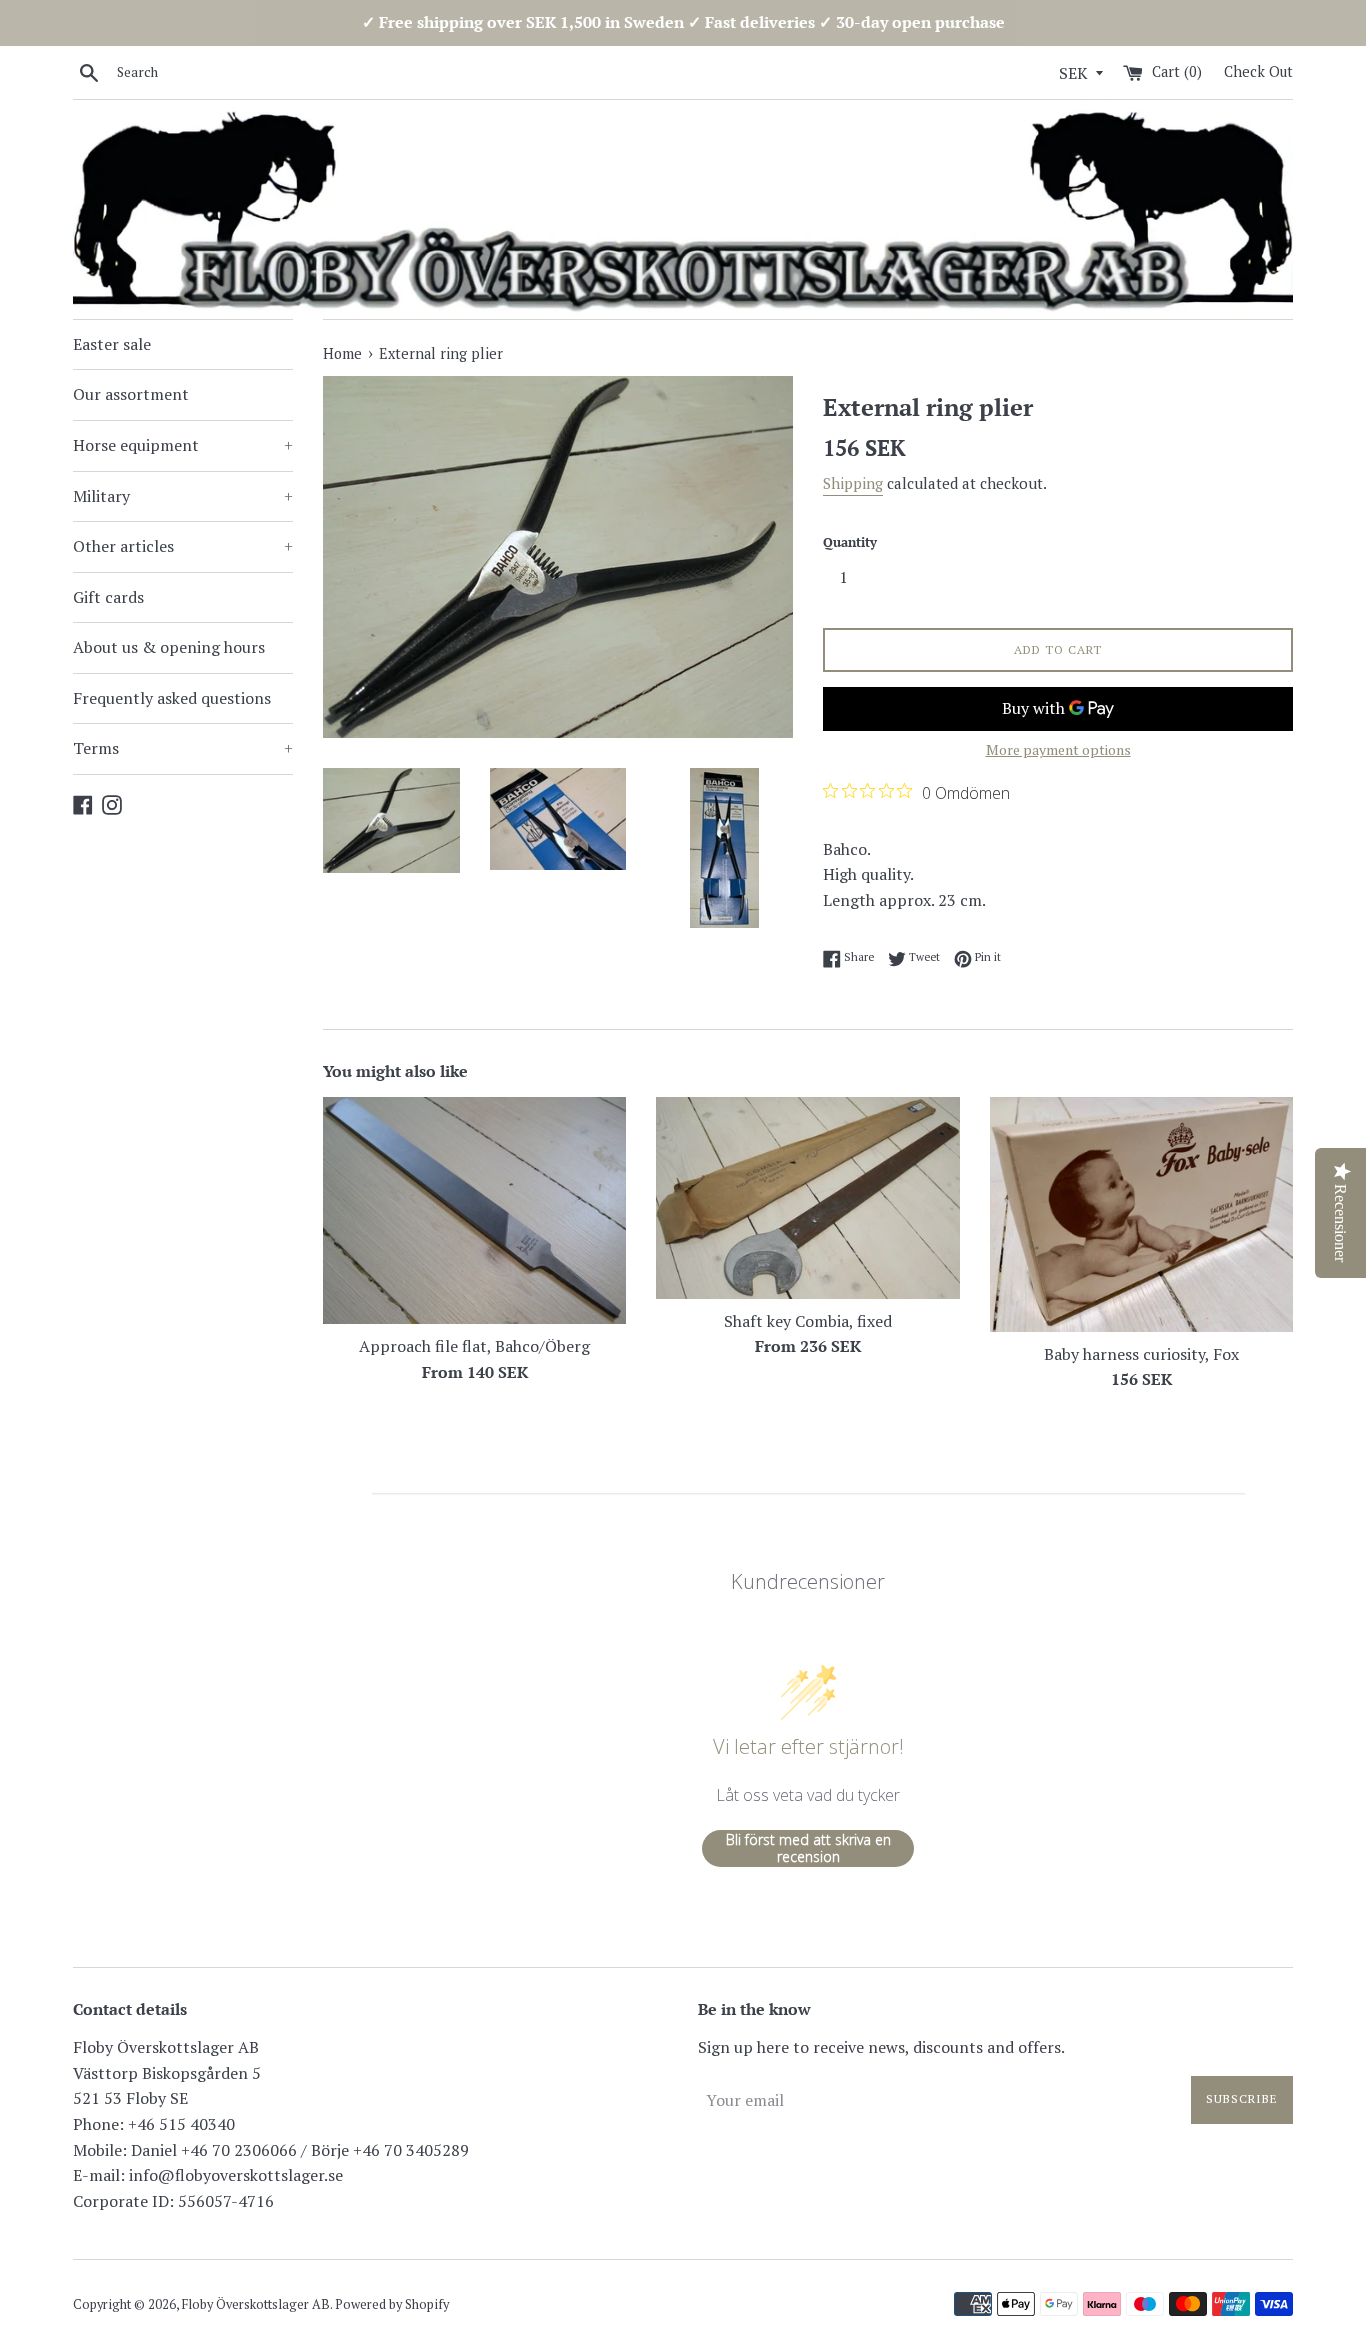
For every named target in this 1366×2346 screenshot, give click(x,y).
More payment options (1058, 749)
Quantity (850, 542)
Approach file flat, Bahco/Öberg (474, 1346)
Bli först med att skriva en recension (808, 1848)
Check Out (1258, 71)
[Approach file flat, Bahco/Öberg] (474, 1210)
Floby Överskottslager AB (256, 2304)
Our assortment (131, 394)
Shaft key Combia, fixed (808, 1321)
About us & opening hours (169, 647)
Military (183, 496)
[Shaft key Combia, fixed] (807, 1197)
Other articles (183, 546)
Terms (183, 748)
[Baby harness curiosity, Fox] (1141, 1214)
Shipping (853, 483)
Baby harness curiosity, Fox (1141, 1354)
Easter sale (112, 344)
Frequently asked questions (172, 698)
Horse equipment (183, 445)
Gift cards (108, 597)
